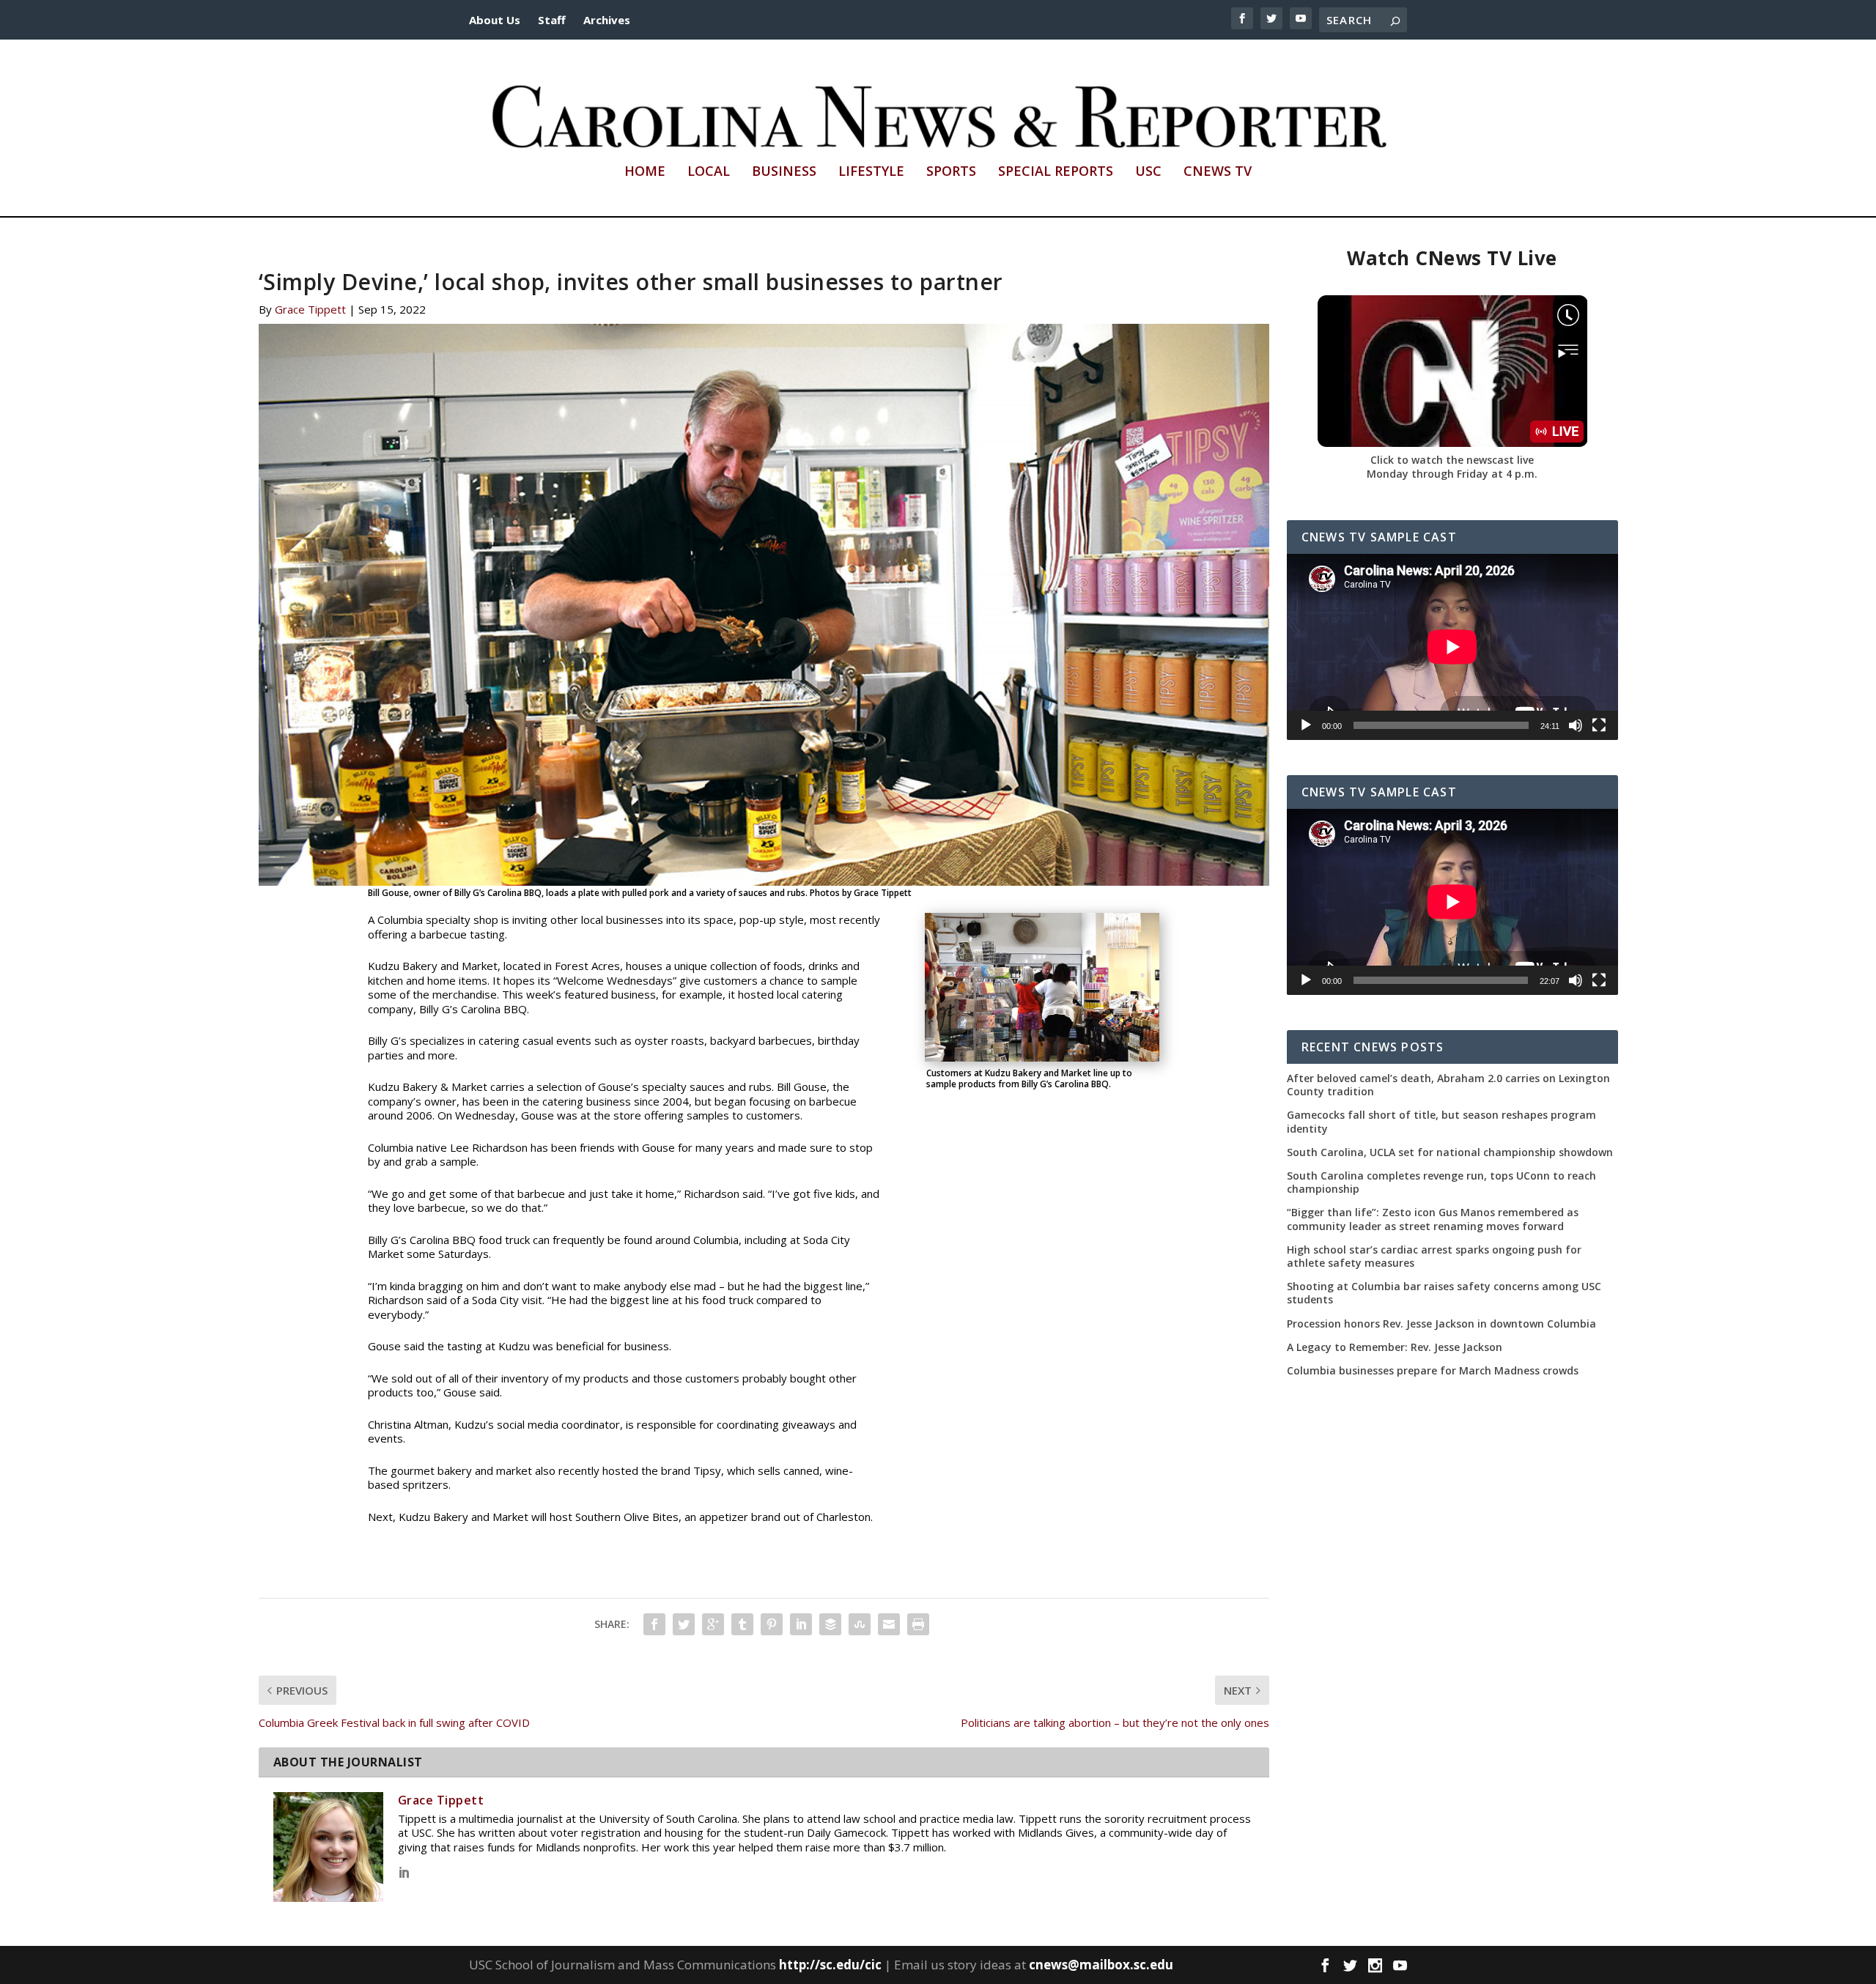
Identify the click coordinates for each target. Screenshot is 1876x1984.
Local (709, 172)
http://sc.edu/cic (830, 1965)
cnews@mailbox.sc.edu (1101, 1965)
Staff (552, 20)
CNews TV (1218, 172)
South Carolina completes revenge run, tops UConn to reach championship (1441, 1182)
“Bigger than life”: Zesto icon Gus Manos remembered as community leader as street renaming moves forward (1433, 1219)
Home (645, 172)
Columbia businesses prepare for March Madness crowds (1433, 1371)
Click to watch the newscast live (1452, 460)
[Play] (1306, 725)
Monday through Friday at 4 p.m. (1452, 474)
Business (784, 172)
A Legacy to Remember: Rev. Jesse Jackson (1395, 1347)
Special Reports (1056, 172)
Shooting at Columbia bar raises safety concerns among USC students (1444, 1293)
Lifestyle (871, 172)
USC (1148, 172)
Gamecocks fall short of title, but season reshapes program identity (1441, 1122)
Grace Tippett (310, 309)
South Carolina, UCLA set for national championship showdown (1450, 1152)
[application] (1452, 647)
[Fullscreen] (1599, 725)
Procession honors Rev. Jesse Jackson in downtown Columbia (1441, 1324)
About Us (495, 20)
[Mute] (1576, 725)
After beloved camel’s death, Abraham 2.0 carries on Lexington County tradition (1448, 1085)
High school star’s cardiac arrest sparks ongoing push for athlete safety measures (1434, 1256)
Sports (951, 172)
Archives (607, 20)
